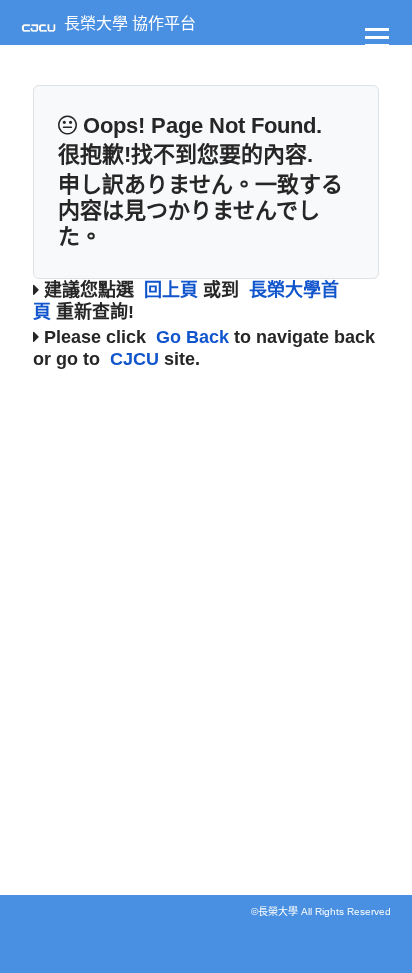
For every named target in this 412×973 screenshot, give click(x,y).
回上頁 (171, 290)
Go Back (192, 337)
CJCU (134, 359)
